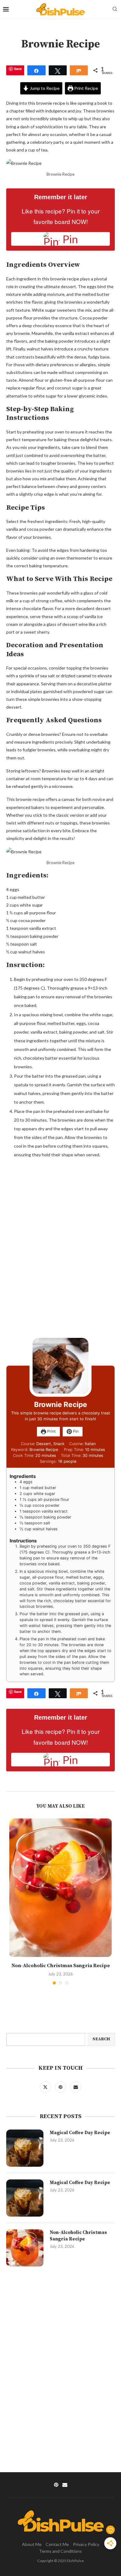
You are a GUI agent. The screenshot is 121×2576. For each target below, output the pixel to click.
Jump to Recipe (44, 88)
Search (101, 2039)
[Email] (76, 2087)
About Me (32, 2544)
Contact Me (57, 2544)
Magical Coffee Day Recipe (80, 2133)
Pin (75, 1431)
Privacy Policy (86, 2544)
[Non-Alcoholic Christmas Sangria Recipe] (60, 1888)
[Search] (115, 9)
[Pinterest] (61, 2087)
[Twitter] (46, 2087)
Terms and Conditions (60, 2551)
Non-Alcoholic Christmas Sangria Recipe (61, 1966)
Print (51, 1431)
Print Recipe (86, 88)
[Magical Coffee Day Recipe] (25, 2148)
